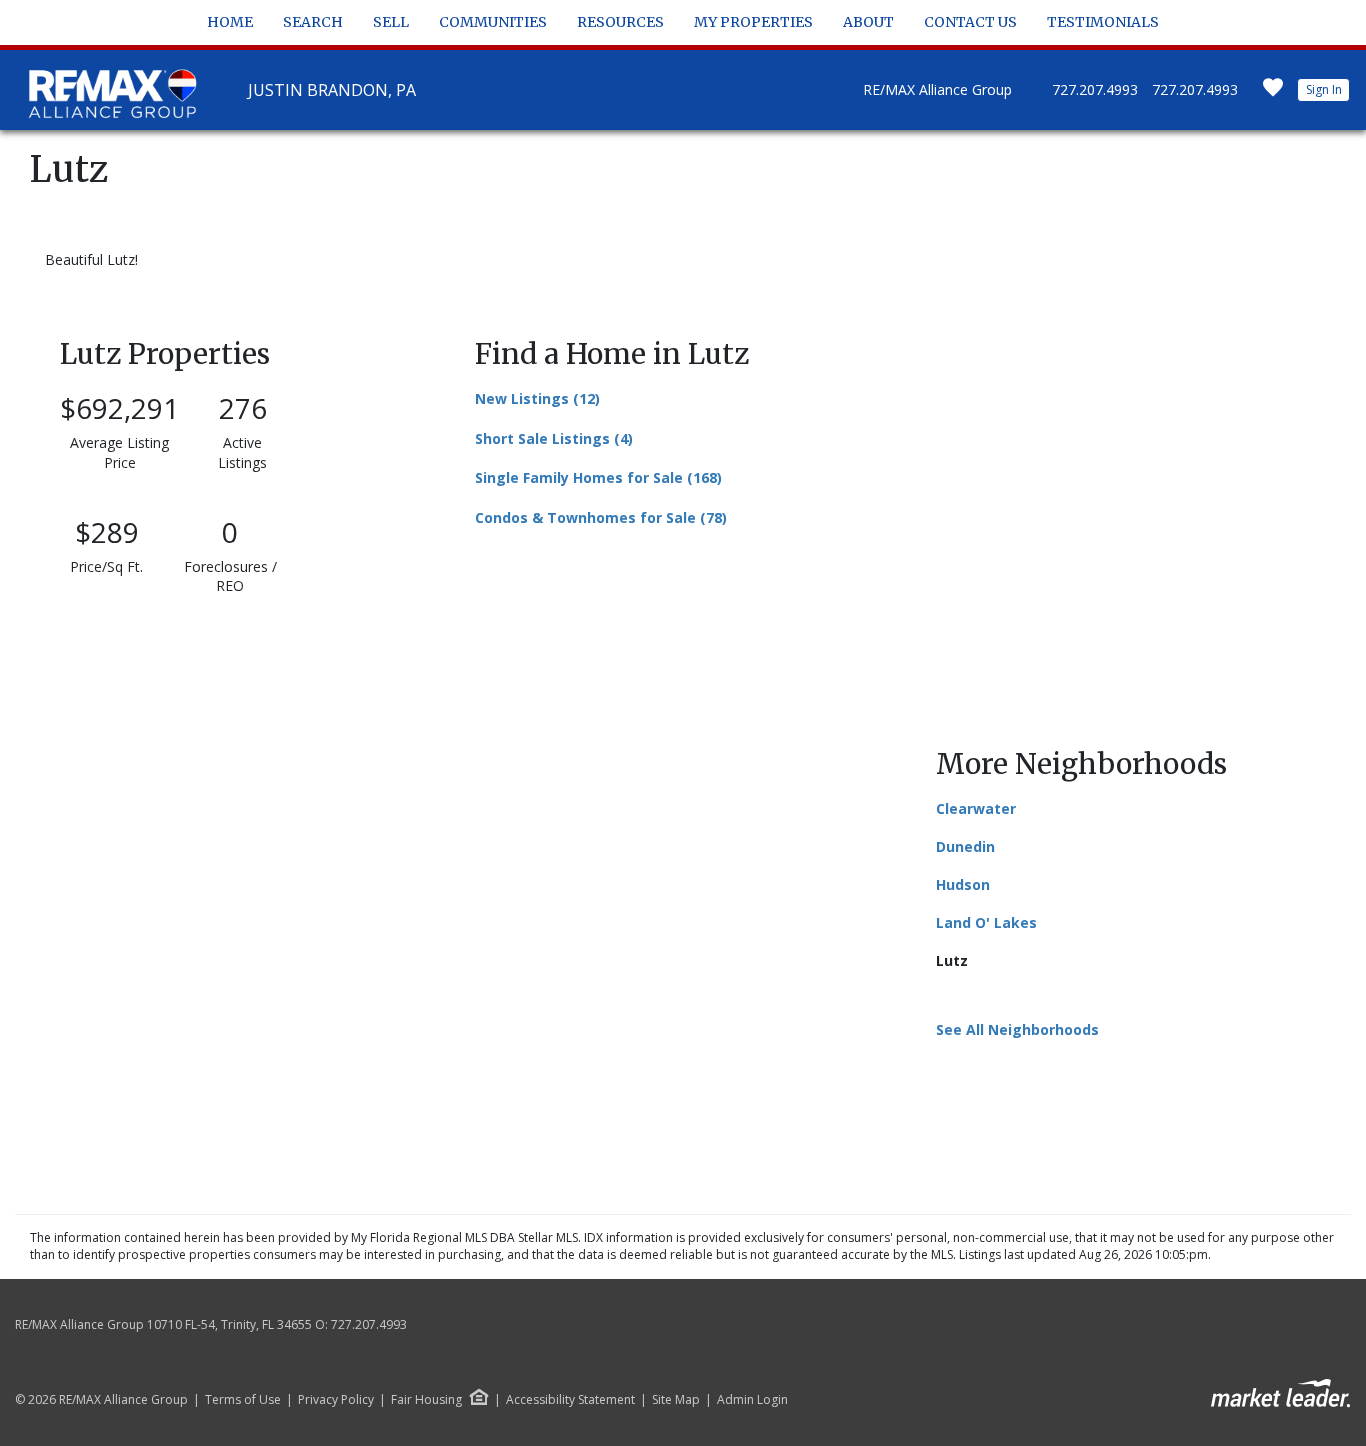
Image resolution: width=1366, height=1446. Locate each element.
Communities (493, 22)
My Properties (753, 22)
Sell (391, 22)
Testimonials (1103, 22)
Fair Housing (426, 1399)
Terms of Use (243, 1400)
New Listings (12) (537, 398)
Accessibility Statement (570, 1400)
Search (313, 22)
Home (230, 22)
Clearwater (976, 808)
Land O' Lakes (986, 922)
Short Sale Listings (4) (554, 438)
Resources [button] (620, 22)
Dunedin (965, 846)
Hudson (963, 884)
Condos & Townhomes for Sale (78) (601, 517)
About (868, 22)
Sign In (1324, 89)
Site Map (676, 1400)
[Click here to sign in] (1273, 93)
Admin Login (752, 1400)
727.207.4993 (1095, 89)
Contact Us (970, 22)
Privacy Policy (336, 1400)
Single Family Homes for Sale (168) (598, 477)
